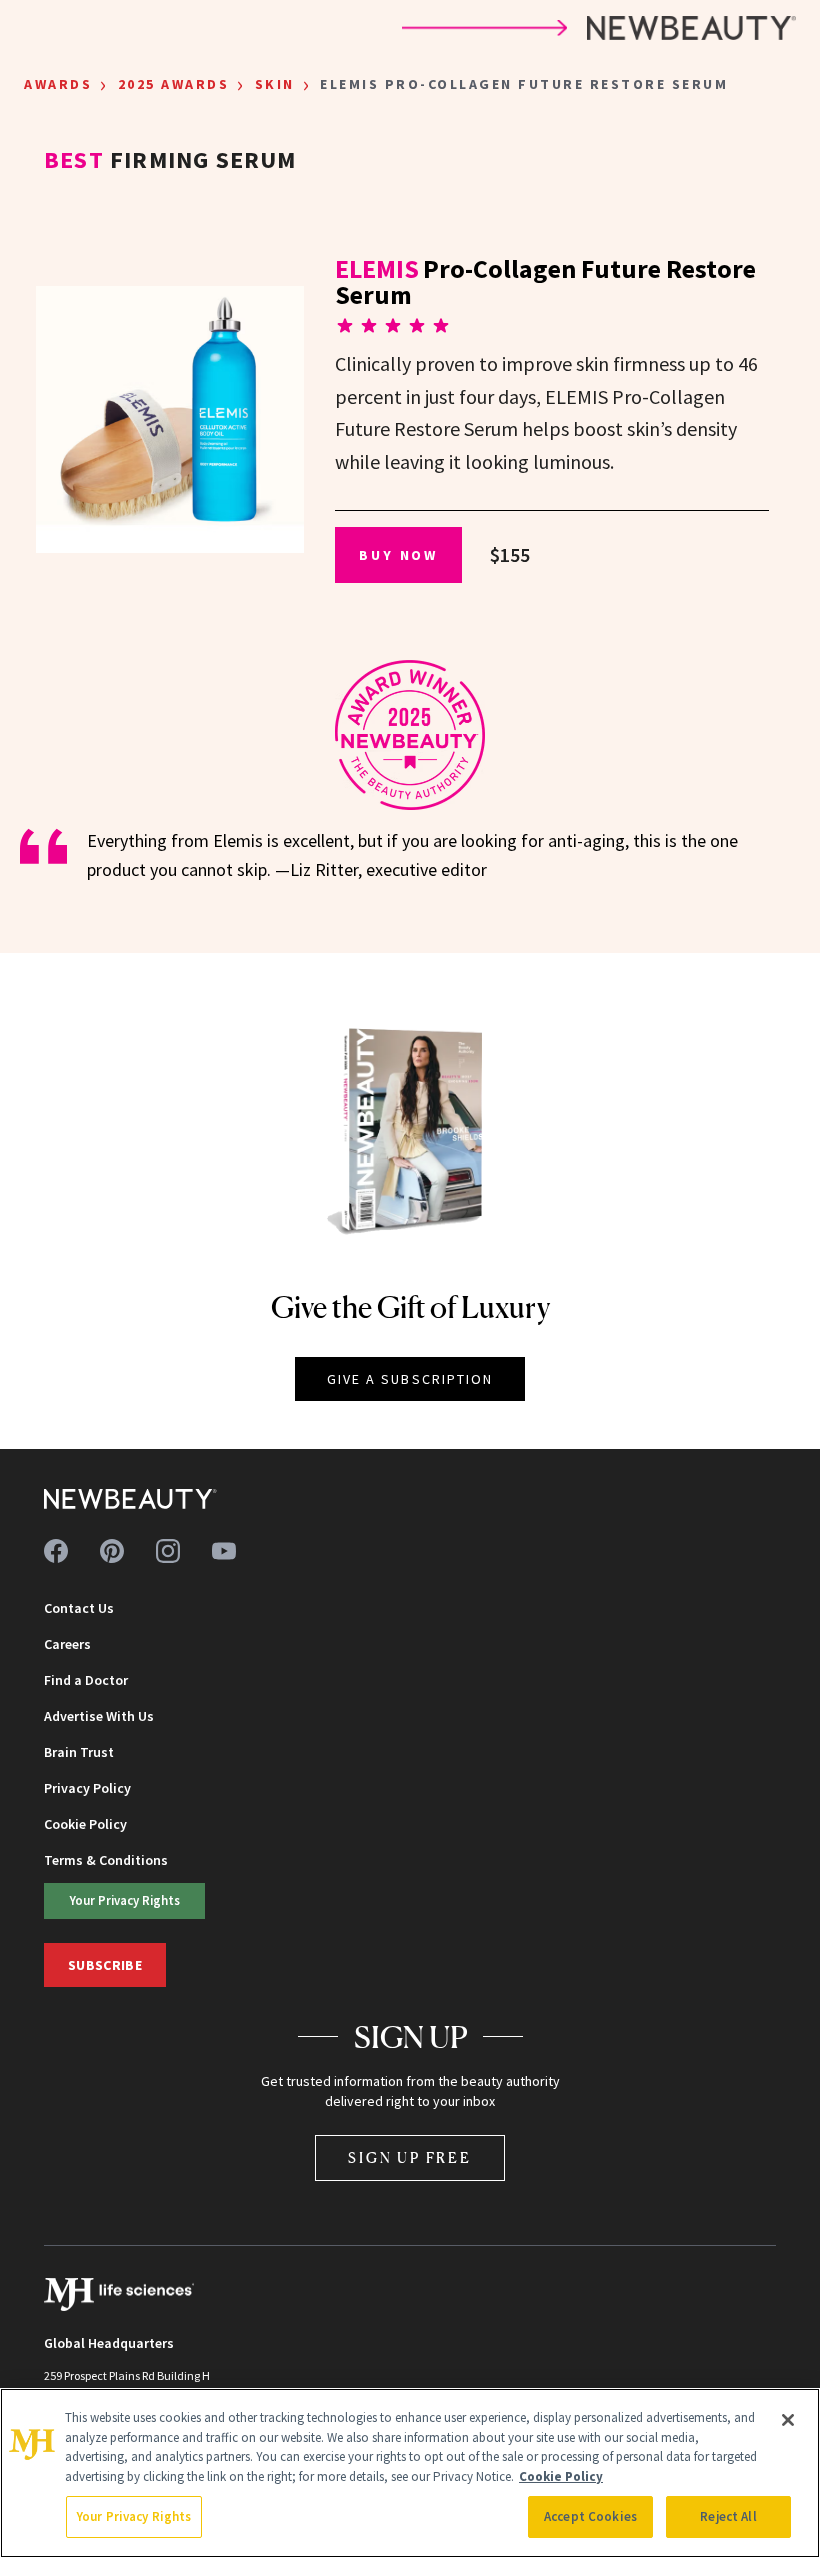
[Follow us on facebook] (56, 1551)
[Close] (788, 2420)
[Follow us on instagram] (168, 1551)
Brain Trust (79, 1752)
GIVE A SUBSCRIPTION (410, 1379)
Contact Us (79, 1608)
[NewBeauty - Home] (130, 1499)
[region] (410, 2473)
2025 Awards (174, 84)
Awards (58, 84)
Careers (67, 1644)
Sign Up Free (410, 2157)
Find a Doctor (86, 1680)
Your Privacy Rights (125, 1900)
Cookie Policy (85, 1824)
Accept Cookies (590, 2516)
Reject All (728, 2516)
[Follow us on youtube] (224, 1551)
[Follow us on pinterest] (112, 1551)
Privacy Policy (87, 1788)
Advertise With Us (99, 1716)
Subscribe (105, 1965)
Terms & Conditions (106, 1860)
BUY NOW (398, 555)
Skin (275, 84)
